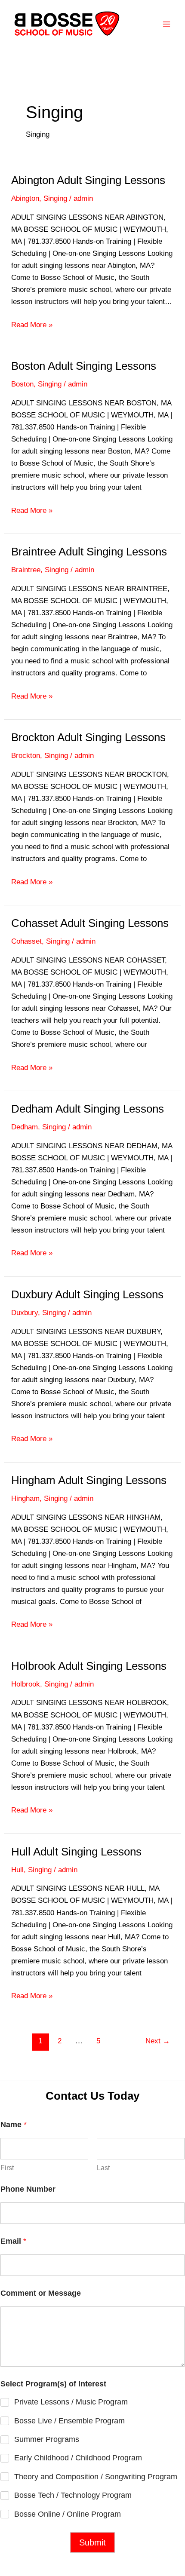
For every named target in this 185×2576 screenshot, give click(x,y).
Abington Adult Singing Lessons (88, 180)
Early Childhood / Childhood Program (78, 2458)
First (7, 2168)
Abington (25, 198)
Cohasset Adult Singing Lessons (90, 923)
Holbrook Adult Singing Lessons (89, 1666)
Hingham (25, 1498)
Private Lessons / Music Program (71, 2402)
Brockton (26, 756)
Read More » (32, 326)
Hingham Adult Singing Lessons (89, 1480)
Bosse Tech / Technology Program (73, 2495)
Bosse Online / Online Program (68, 2514)
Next (158, 2041)
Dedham (25, 1127)
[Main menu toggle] (167, 25)
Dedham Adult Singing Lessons (88, 1109)
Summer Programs (47, 2439)
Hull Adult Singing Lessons (76, 1852)
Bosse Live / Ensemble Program (69, 2421)
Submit (92, 2542)
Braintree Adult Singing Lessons (89, 552)
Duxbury (25, 1313)
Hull (17, 1870)
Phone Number (28, 2189)
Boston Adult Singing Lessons (84, 366)
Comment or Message (41, 2293)
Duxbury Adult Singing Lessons (87, 1294)
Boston (22, 384)
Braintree (26, 570)
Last (103, 2168)
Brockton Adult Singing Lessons (88, 737)
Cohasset (26, 941)
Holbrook (26, 1684)
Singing (55, 198)
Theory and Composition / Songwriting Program (96, 2477)
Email (13, 2241)
